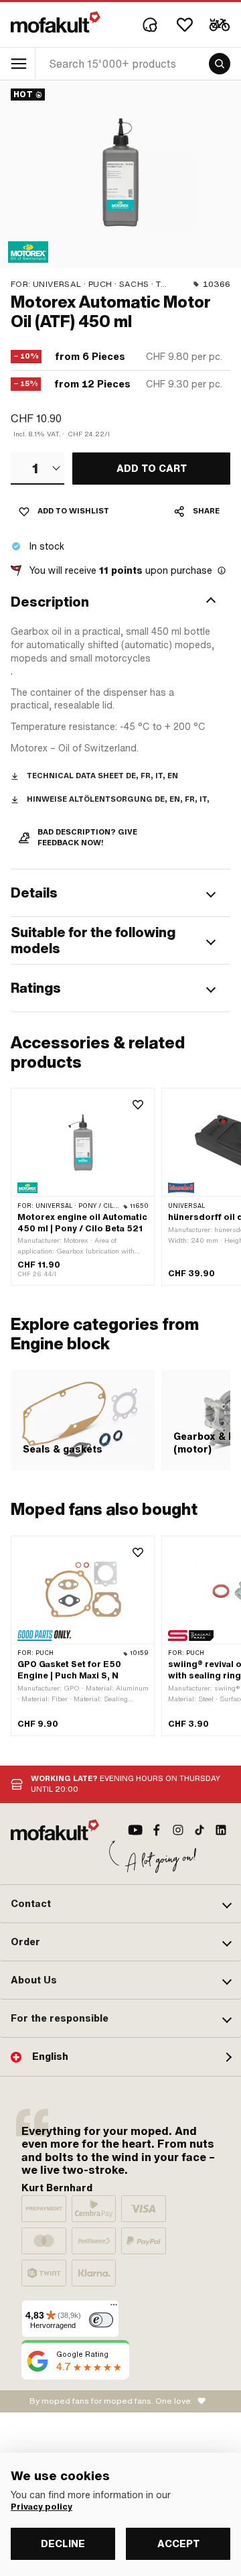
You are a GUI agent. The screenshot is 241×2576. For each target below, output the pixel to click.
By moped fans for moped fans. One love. (111, 2401)
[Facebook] (157, 1830)
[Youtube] (135, 1830)
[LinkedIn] (221, 1830)
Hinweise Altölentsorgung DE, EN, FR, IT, (118, 799)
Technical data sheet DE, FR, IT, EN (102, 776)
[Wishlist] (185, 25)
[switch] (101, 2320)
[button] (120, 602)
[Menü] (114, 2308)
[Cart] (220, 25)
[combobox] (37, 469)
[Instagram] (178, 1830)
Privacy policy (42, 2507)
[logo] (56, 22)
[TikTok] (199, 1830)
